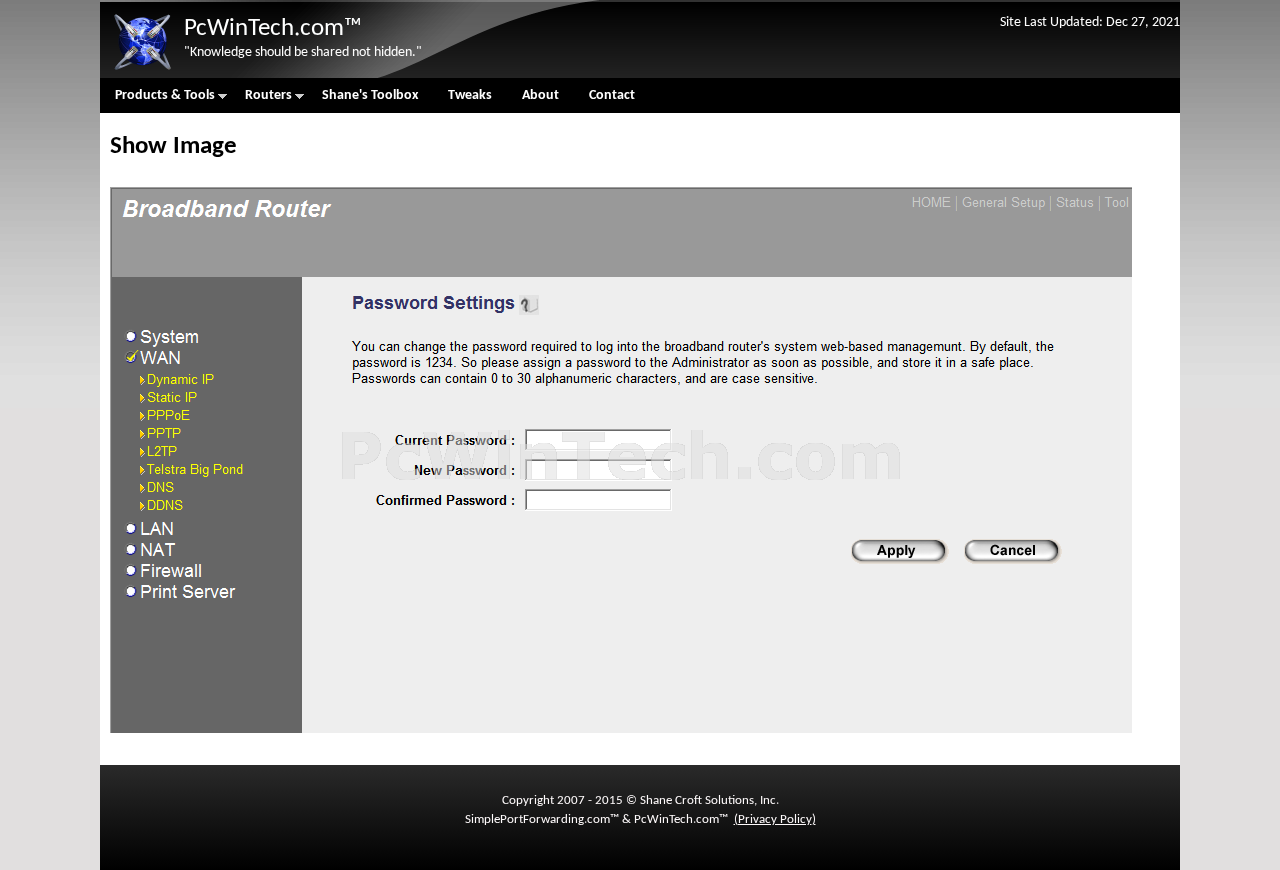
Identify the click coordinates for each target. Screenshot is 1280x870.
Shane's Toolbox (370, 95)
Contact (612, 95)
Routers (261, 100)
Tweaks (470, 95)
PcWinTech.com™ (273, 28)
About (540, 95)
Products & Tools (157, 100)
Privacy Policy (775, 819)
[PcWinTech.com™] (142, 70)
